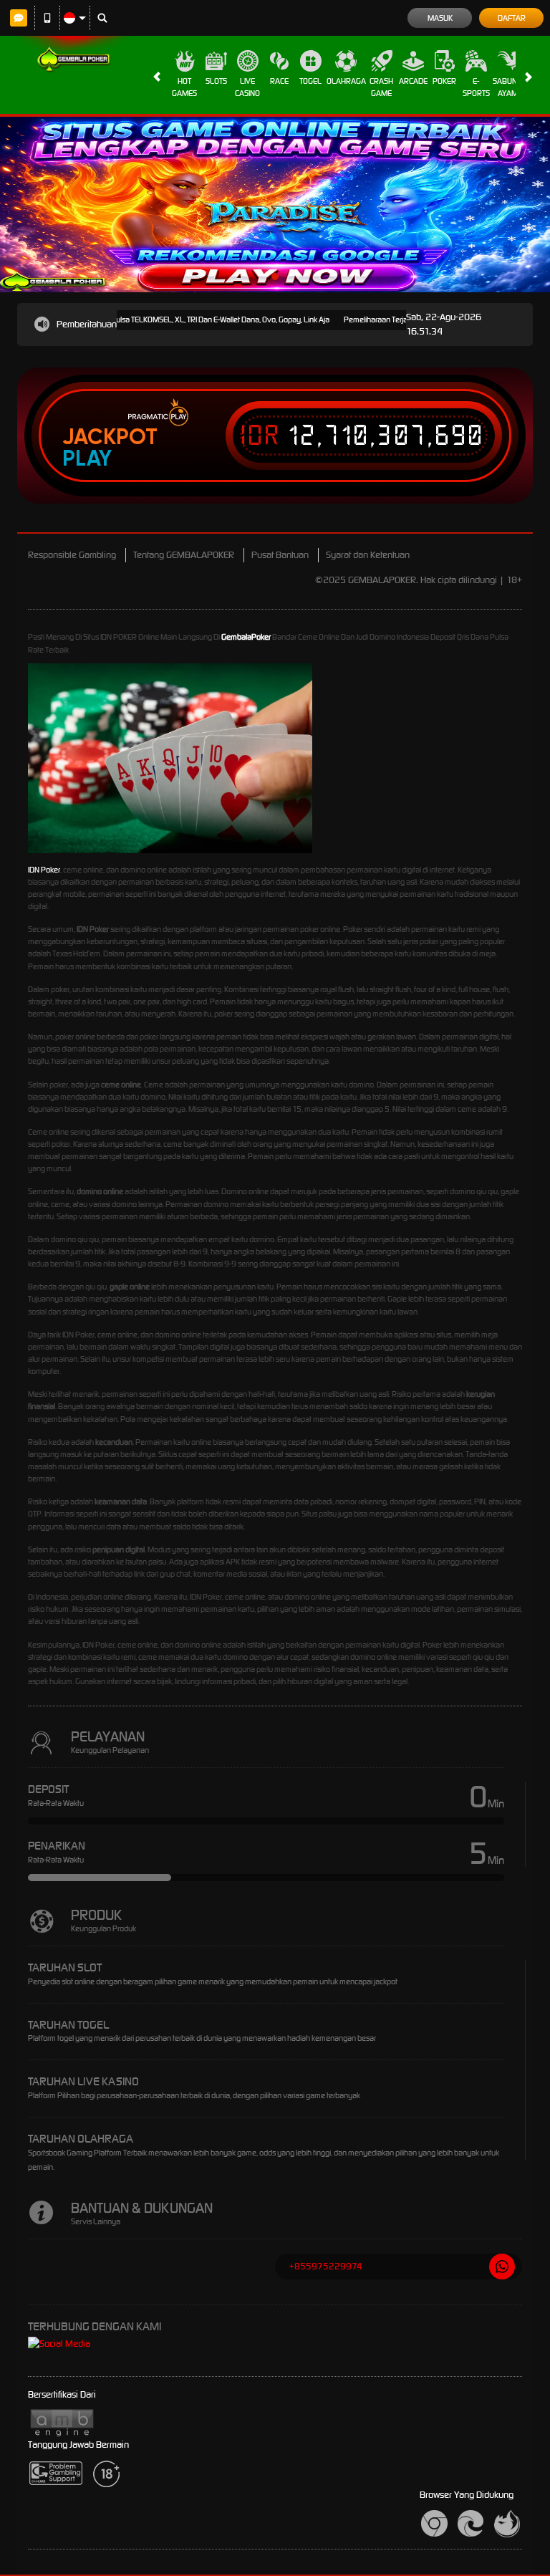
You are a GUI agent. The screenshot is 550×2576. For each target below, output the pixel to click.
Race (279, 81)
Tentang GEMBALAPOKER (184, 555)
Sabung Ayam (507, 87)
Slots (216, 81)
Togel (310, 81)
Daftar (512, 18)
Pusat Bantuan (280, 555)
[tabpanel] (275, 205)
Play (87, 458)
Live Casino (247, 87)
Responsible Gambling (72, 555)
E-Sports (476, 87)
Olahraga (346, 81)
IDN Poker (44, 870)
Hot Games (184, 87)
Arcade (413, 81)
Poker (444, 81)
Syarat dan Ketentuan (368, 555)
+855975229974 (326, 2266)
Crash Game (381, 87)
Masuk (440, 18)
